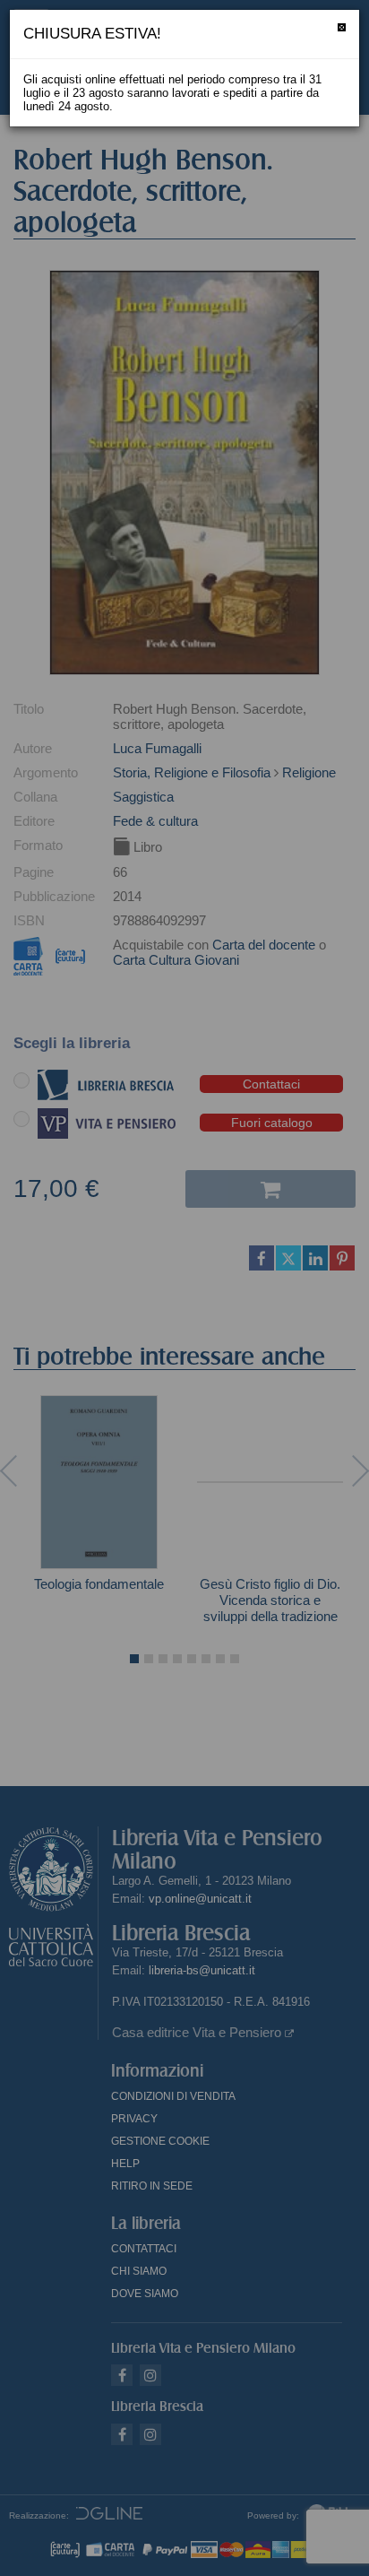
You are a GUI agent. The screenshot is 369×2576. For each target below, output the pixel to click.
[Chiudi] (342, 27)
